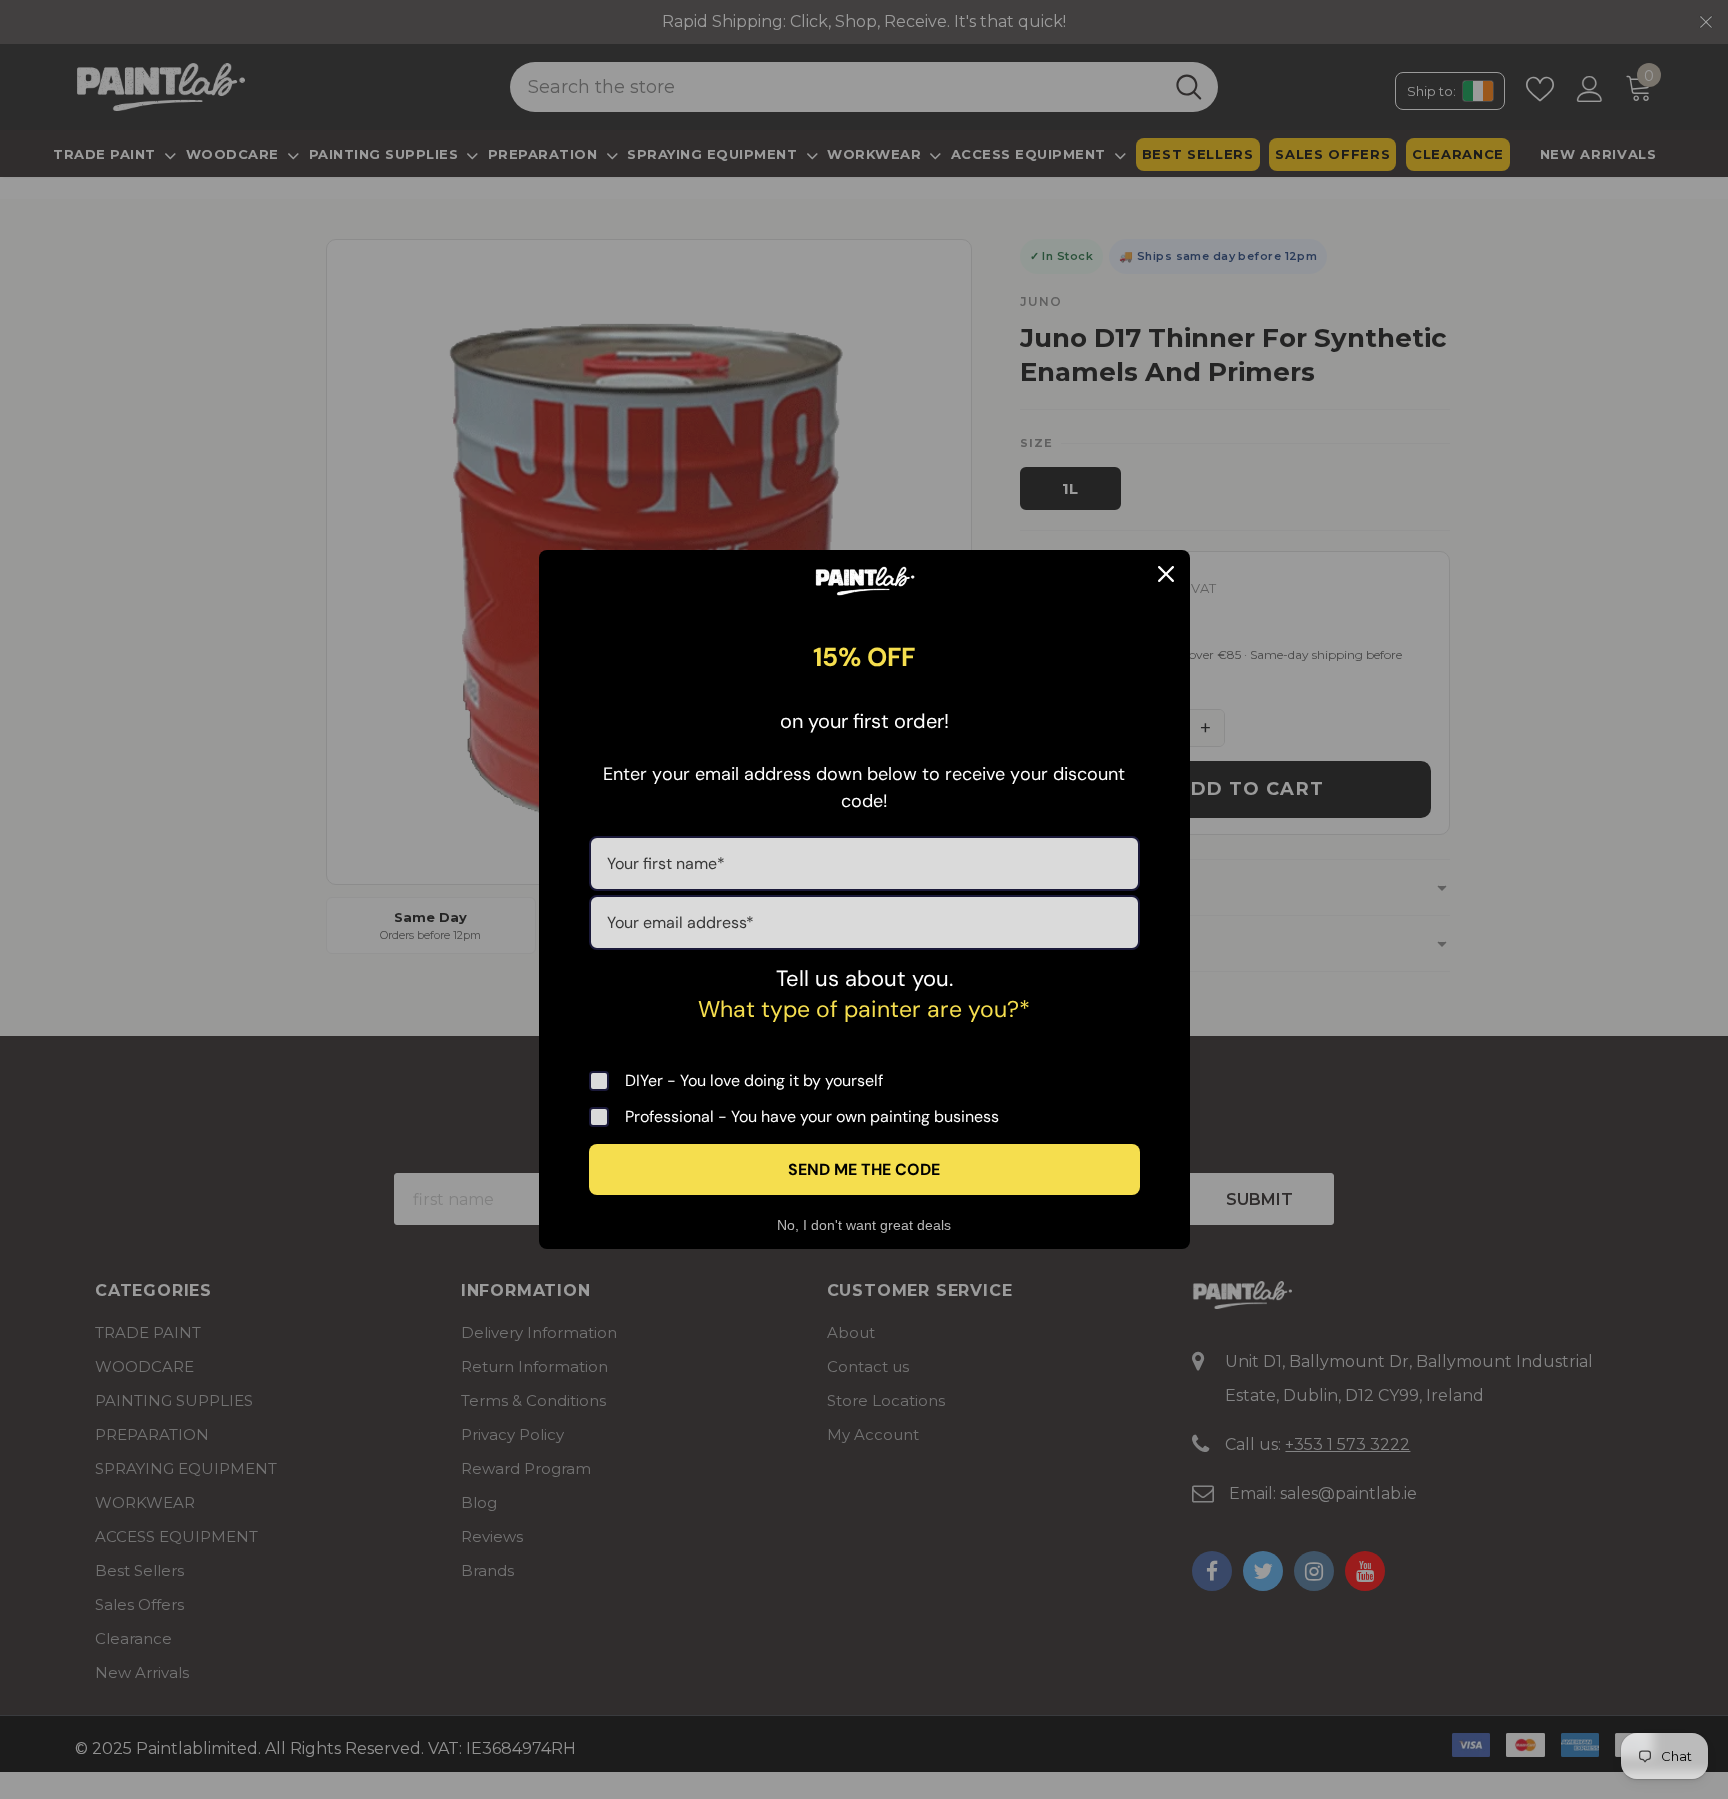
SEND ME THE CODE (864, 1169)
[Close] (1166, 574)
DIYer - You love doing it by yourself (754, 1081)
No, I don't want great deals (864, 1225)
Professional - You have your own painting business (812, 1117)
